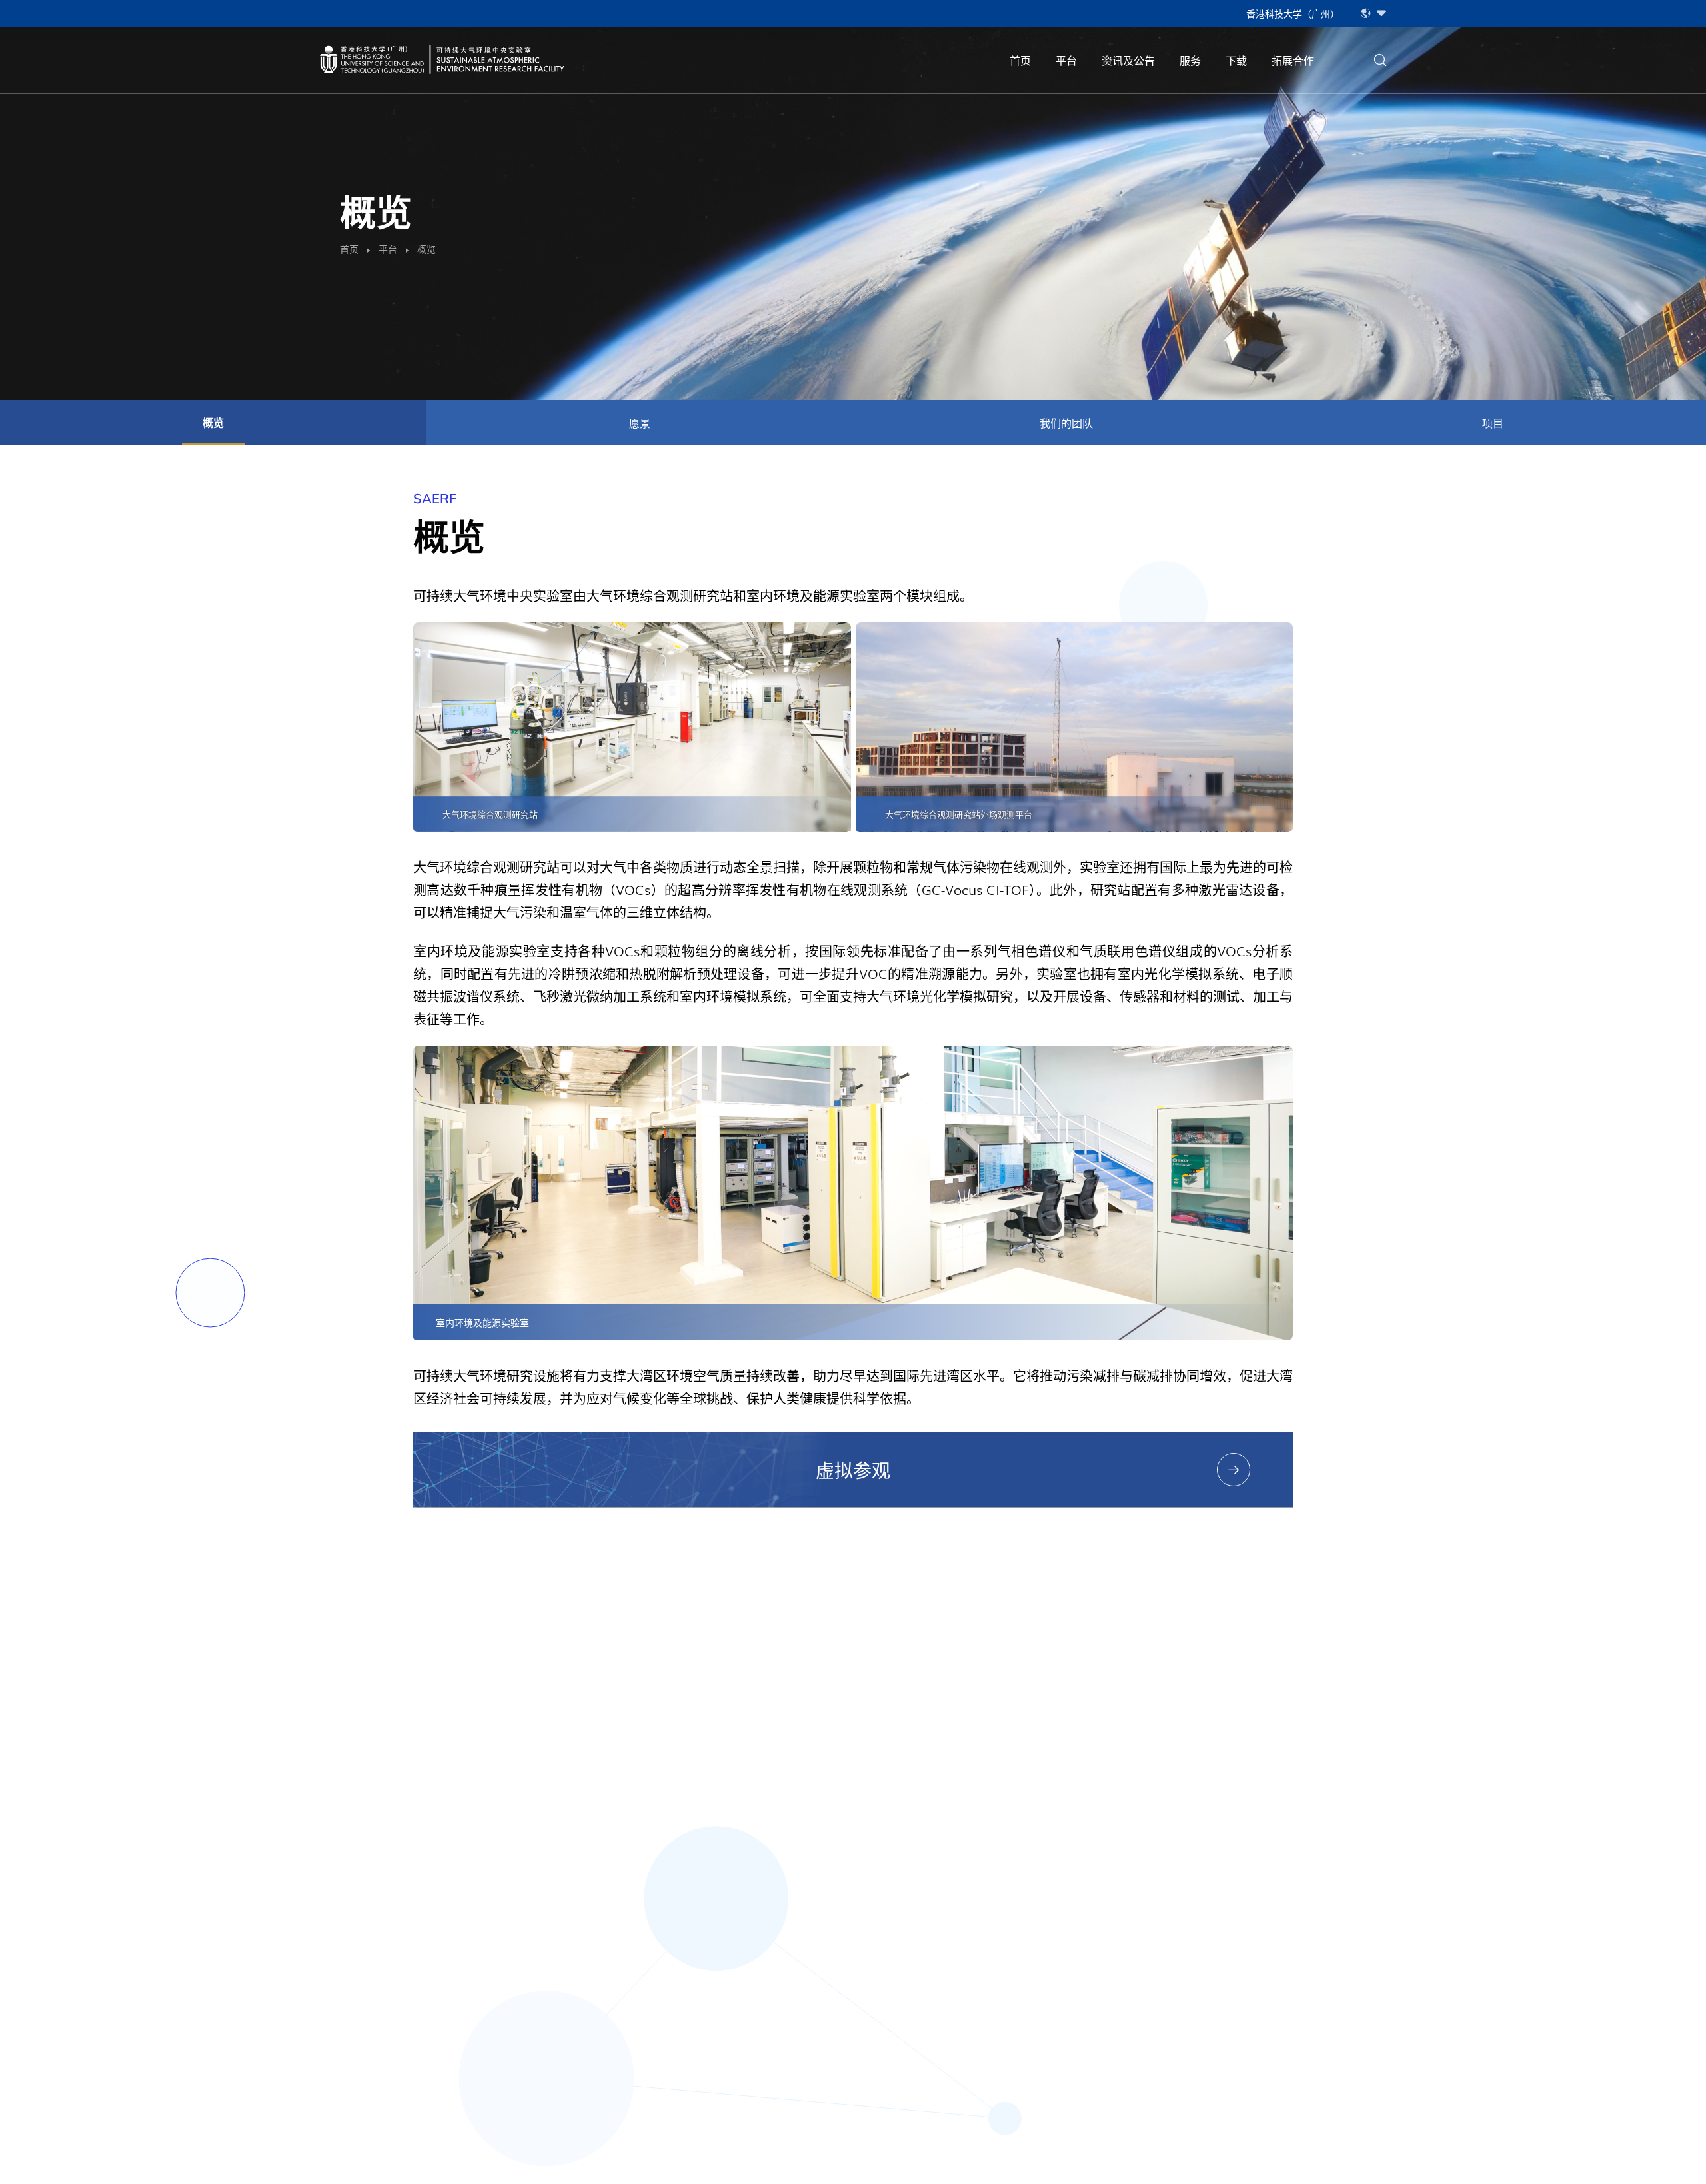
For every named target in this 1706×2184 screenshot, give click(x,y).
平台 (1066, 60)
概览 (213, 423)
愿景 (640, 423)
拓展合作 (1293, 60)
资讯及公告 (1128, 60)
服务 (1190, 60)
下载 (1236, 60)
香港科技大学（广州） (1293, 13)
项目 (1493, 423)
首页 (1020, 60)
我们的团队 (1066, 423)
